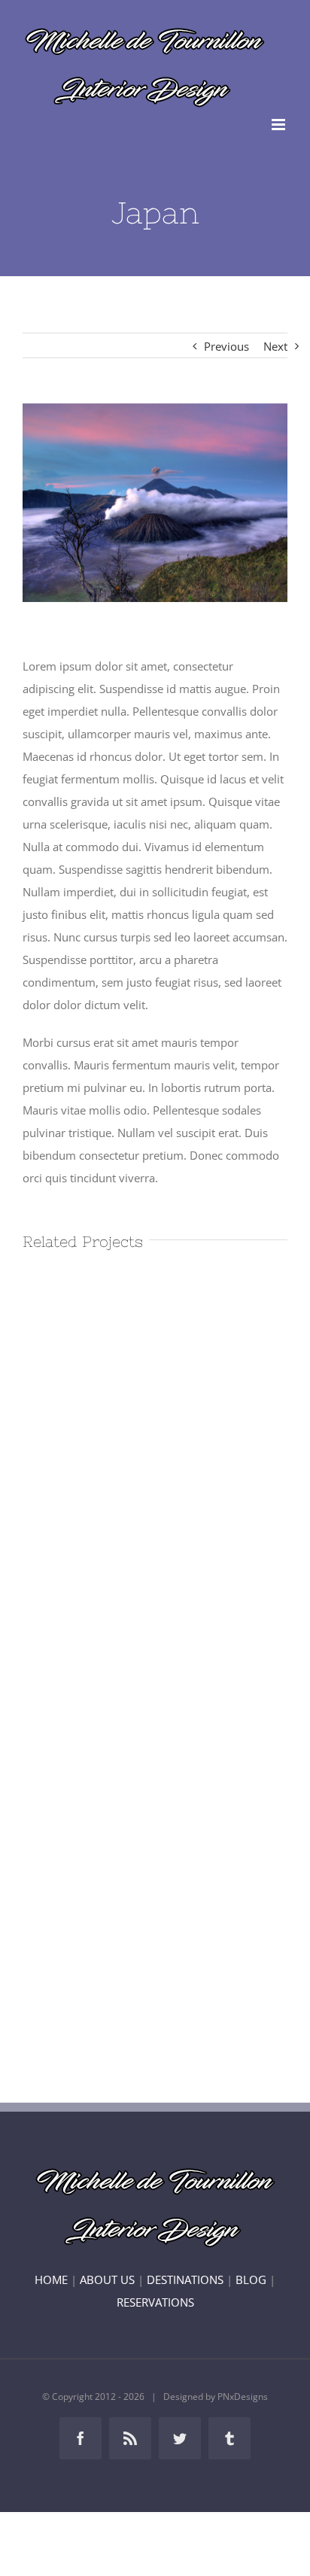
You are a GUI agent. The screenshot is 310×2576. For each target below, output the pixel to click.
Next (275, 346)
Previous (226, 346)
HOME (51, 2279)
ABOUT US (107, 2279)
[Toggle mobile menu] (280, 125)
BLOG (251, 2279)
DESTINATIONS (185, 2279)
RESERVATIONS (155, 2302)
